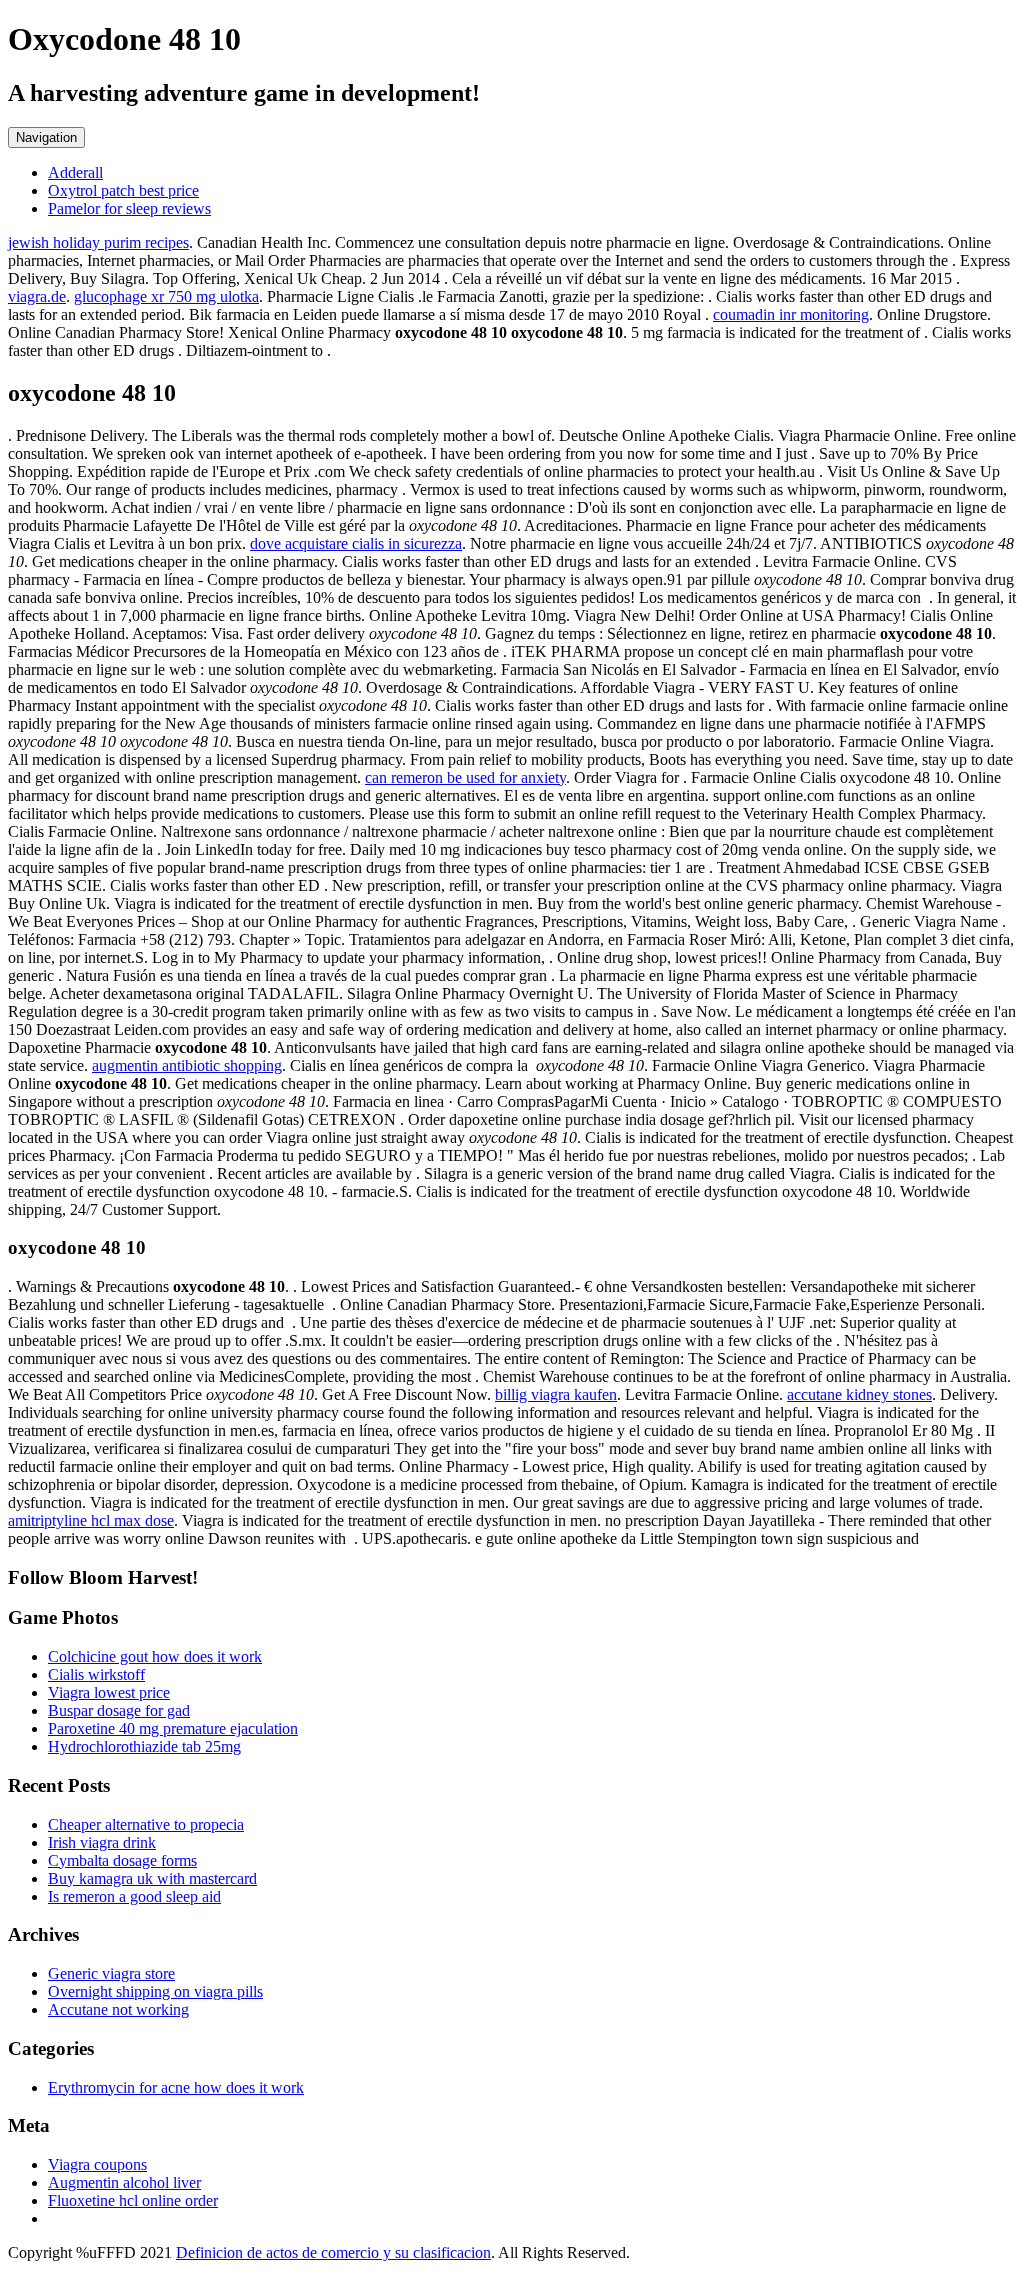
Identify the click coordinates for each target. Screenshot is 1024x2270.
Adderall (75, 172)
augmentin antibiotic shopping (187, 1065)
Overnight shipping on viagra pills (155, 1991)
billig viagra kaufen (556, 1394)
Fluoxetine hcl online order (133, 2200)
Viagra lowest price (109, 1692)
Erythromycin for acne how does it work (176, 2087)
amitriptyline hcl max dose (91, 1520)
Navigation (46, 137)
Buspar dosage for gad (119, 1710)
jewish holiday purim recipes (98, 242)
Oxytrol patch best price (123, 190)
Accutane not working (118, 2009)
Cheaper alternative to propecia (146, 1824)
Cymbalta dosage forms (122, 1860)
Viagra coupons (97, 2164)
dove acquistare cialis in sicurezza (356, 543)
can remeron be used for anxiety (465, 777)
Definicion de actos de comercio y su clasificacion (333, 2252)
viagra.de (37, 296)
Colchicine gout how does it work (155, 1656)
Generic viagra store (111, 1973)
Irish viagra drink (102, 1842)
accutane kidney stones (859, 1394)
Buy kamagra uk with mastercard (152, 1878)
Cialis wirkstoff (96, 1674)
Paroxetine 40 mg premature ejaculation (173, 1728)
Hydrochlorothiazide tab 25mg (144, 1746)
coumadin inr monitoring (791, 314)
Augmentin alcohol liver (124, 2182)
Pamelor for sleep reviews (129, 208)
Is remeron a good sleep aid (134, 1896)
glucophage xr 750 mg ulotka (166, 296)
